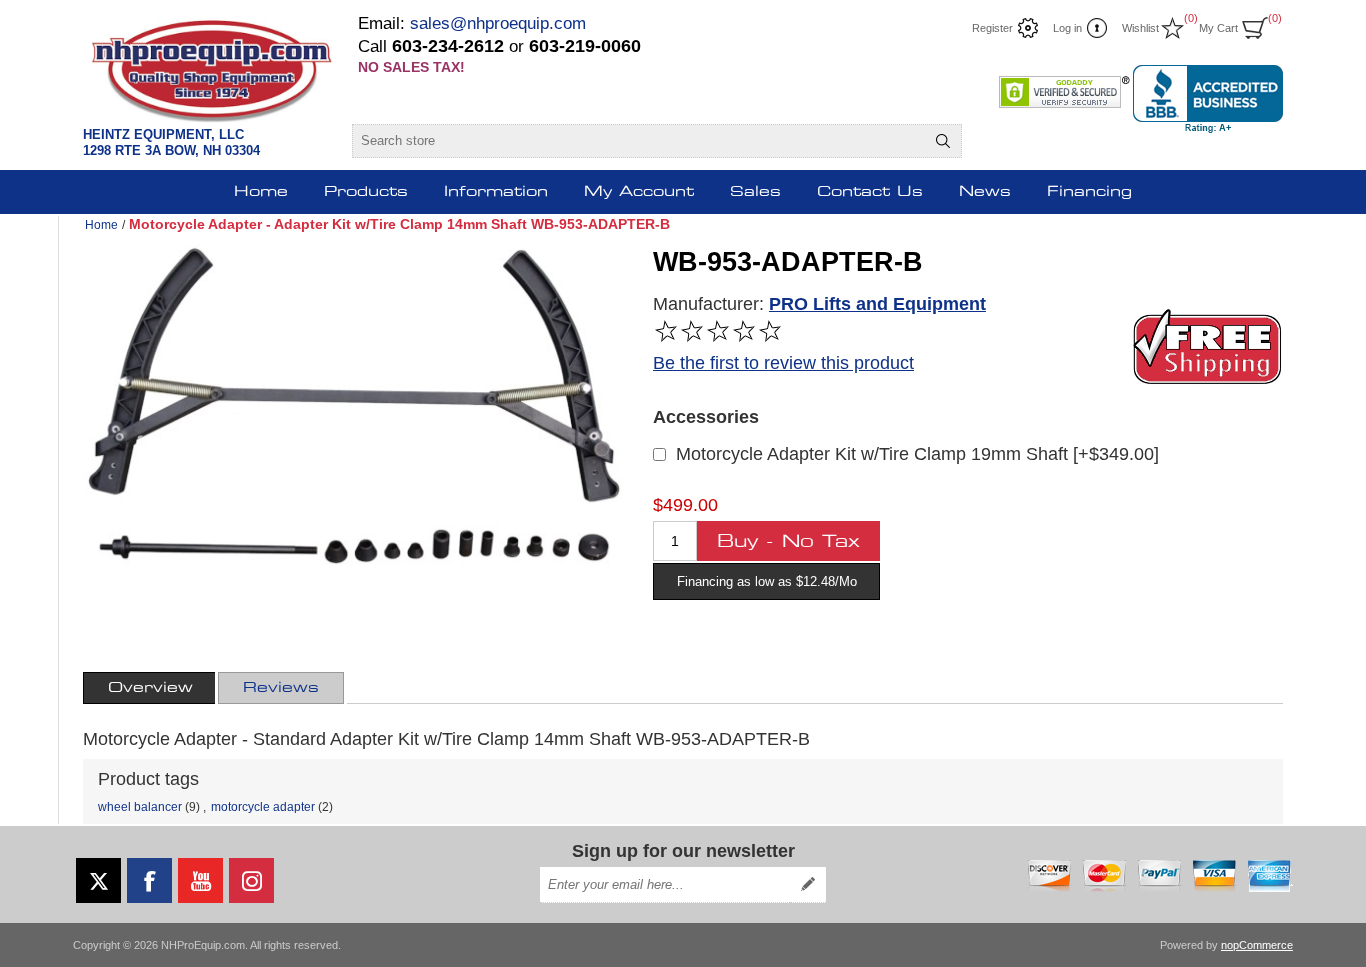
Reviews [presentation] (281, 688)
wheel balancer (140, 807)
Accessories (706, 417)
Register (992, 28)
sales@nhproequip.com (498, 23)
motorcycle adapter (263, 807)
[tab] (150, 688)
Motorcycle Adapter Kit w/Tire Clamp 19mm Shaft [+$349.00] (917, 454)
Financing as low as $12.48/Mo (767, 581)
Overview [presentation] (150, 688)
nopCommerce (1257, 945)
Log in (1067, 28)
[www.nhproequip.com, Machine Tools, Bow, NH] (1208, 99)
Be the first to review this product (783, 363)
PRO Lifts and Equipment (877, 304)
